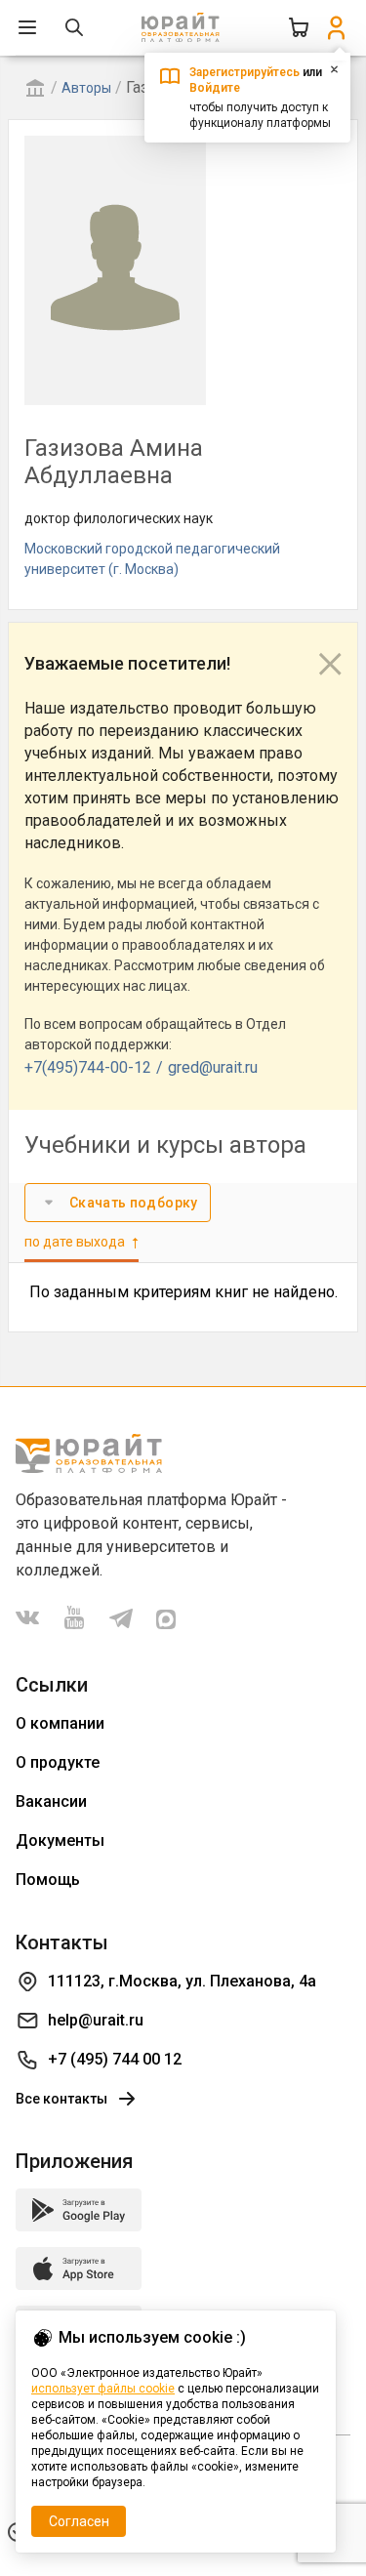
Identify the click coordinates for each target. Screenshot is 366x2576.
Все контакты (61, 2099)
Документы (60, 1840)
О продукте (58, 1762)
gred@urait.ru (213, 1067)
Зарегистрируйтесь (244, 72)
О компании (60, 1723)
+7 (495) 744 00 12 (115, 2059)
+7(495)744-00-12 (88, 1067)
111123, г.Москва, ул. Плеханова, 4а (182, 1981)
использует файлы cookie (103, 2389)
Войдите (215, 88)
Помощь (48, 1880)
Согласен (79, 2521)
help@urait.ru (96, 2020)
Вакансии (51, 1801)
